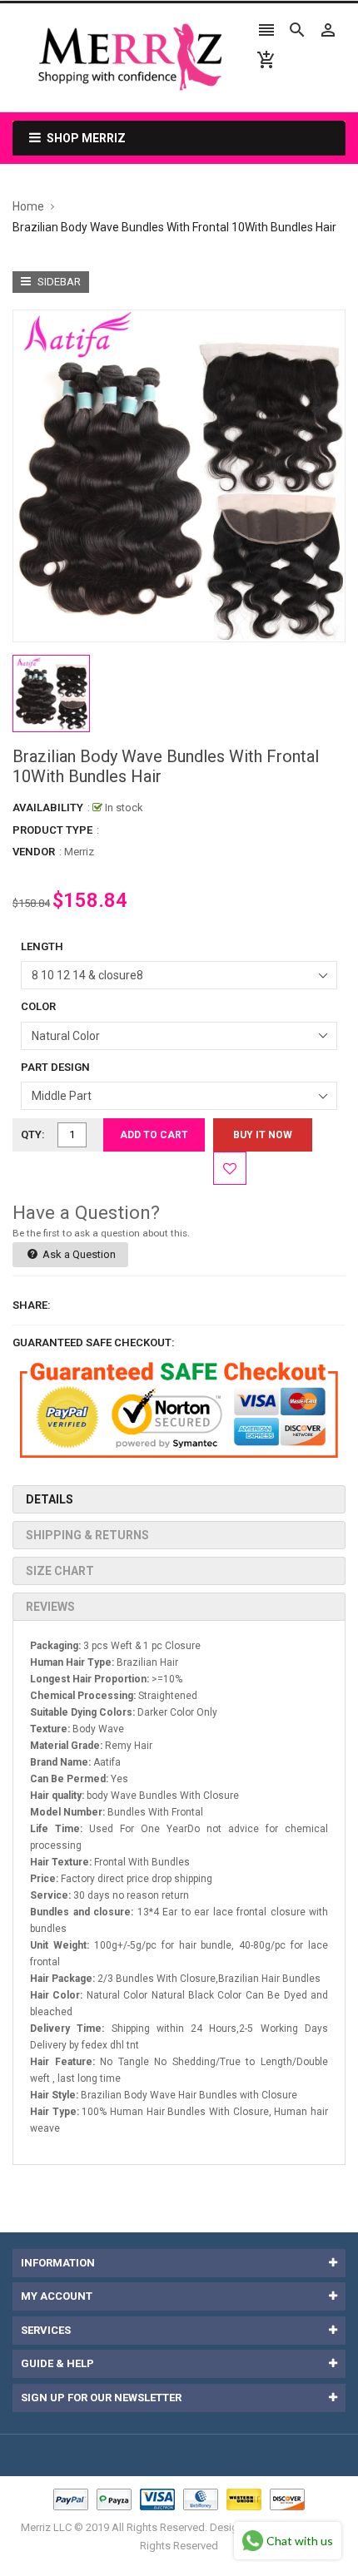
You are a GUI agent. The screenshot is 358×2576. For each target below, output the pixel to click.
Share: (32, 1305)
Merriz (79, 852)
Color (38, 1006)
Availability (48, 807)
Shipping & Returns (87, 1535)
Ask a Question (78, 1254)
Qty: (33, 1134)
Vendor (34, 852)
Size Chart (60, 1571)
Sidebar (58, 282)
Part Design (55, 1067)
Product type (52, 830)
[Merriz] (179, 2499)
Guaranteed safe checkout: (94, 1342)
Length (42, 946)
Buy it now (263, 1135)
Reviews (50, 1607)
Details (50, 1499)
